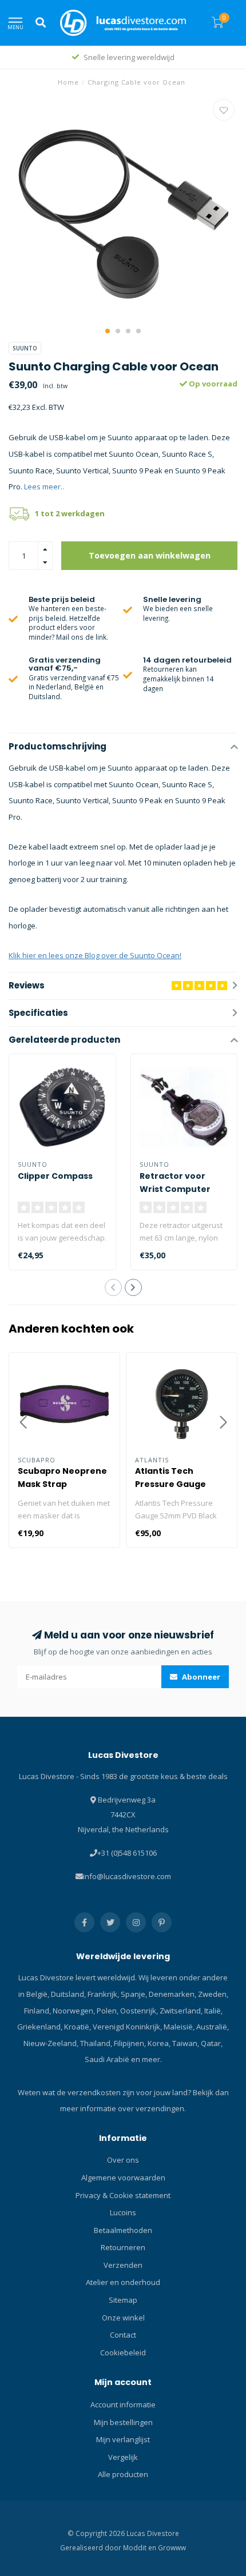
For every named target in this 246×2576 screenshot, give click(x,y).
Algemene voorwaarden (123, 2178)
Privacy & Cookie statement (123, 2195)
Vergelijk (123, 2457)
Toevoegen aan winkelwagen (150, 555)
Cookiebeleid (123, 2352)
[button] (108, 331)
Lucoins (123, 2212)
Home (68, 82)
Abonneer (200, 1677)
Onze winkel (123, 2318)
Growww (172, 2547)
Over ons (123, 2160)
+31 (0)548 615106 (127, 1853)
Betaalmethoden (123, 2230)
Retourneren (123, 2247)
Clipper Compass (55, 1176)
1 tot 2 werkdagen (70, 513)
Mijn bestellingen (123, 2422)
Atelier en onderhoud (123, 2282)
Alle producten (123, 2474)
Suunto (25, 348)
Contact (123, 2335)
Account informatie (123, 2404)
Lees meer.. (44, 487)
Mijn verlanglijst (123, 2439)
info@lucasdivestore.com (127, 1876)
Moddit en (140, 2547)
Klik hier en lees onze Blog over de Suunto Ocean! (95, 955)
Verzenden (123, 2265)
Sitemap (123, 2300)
